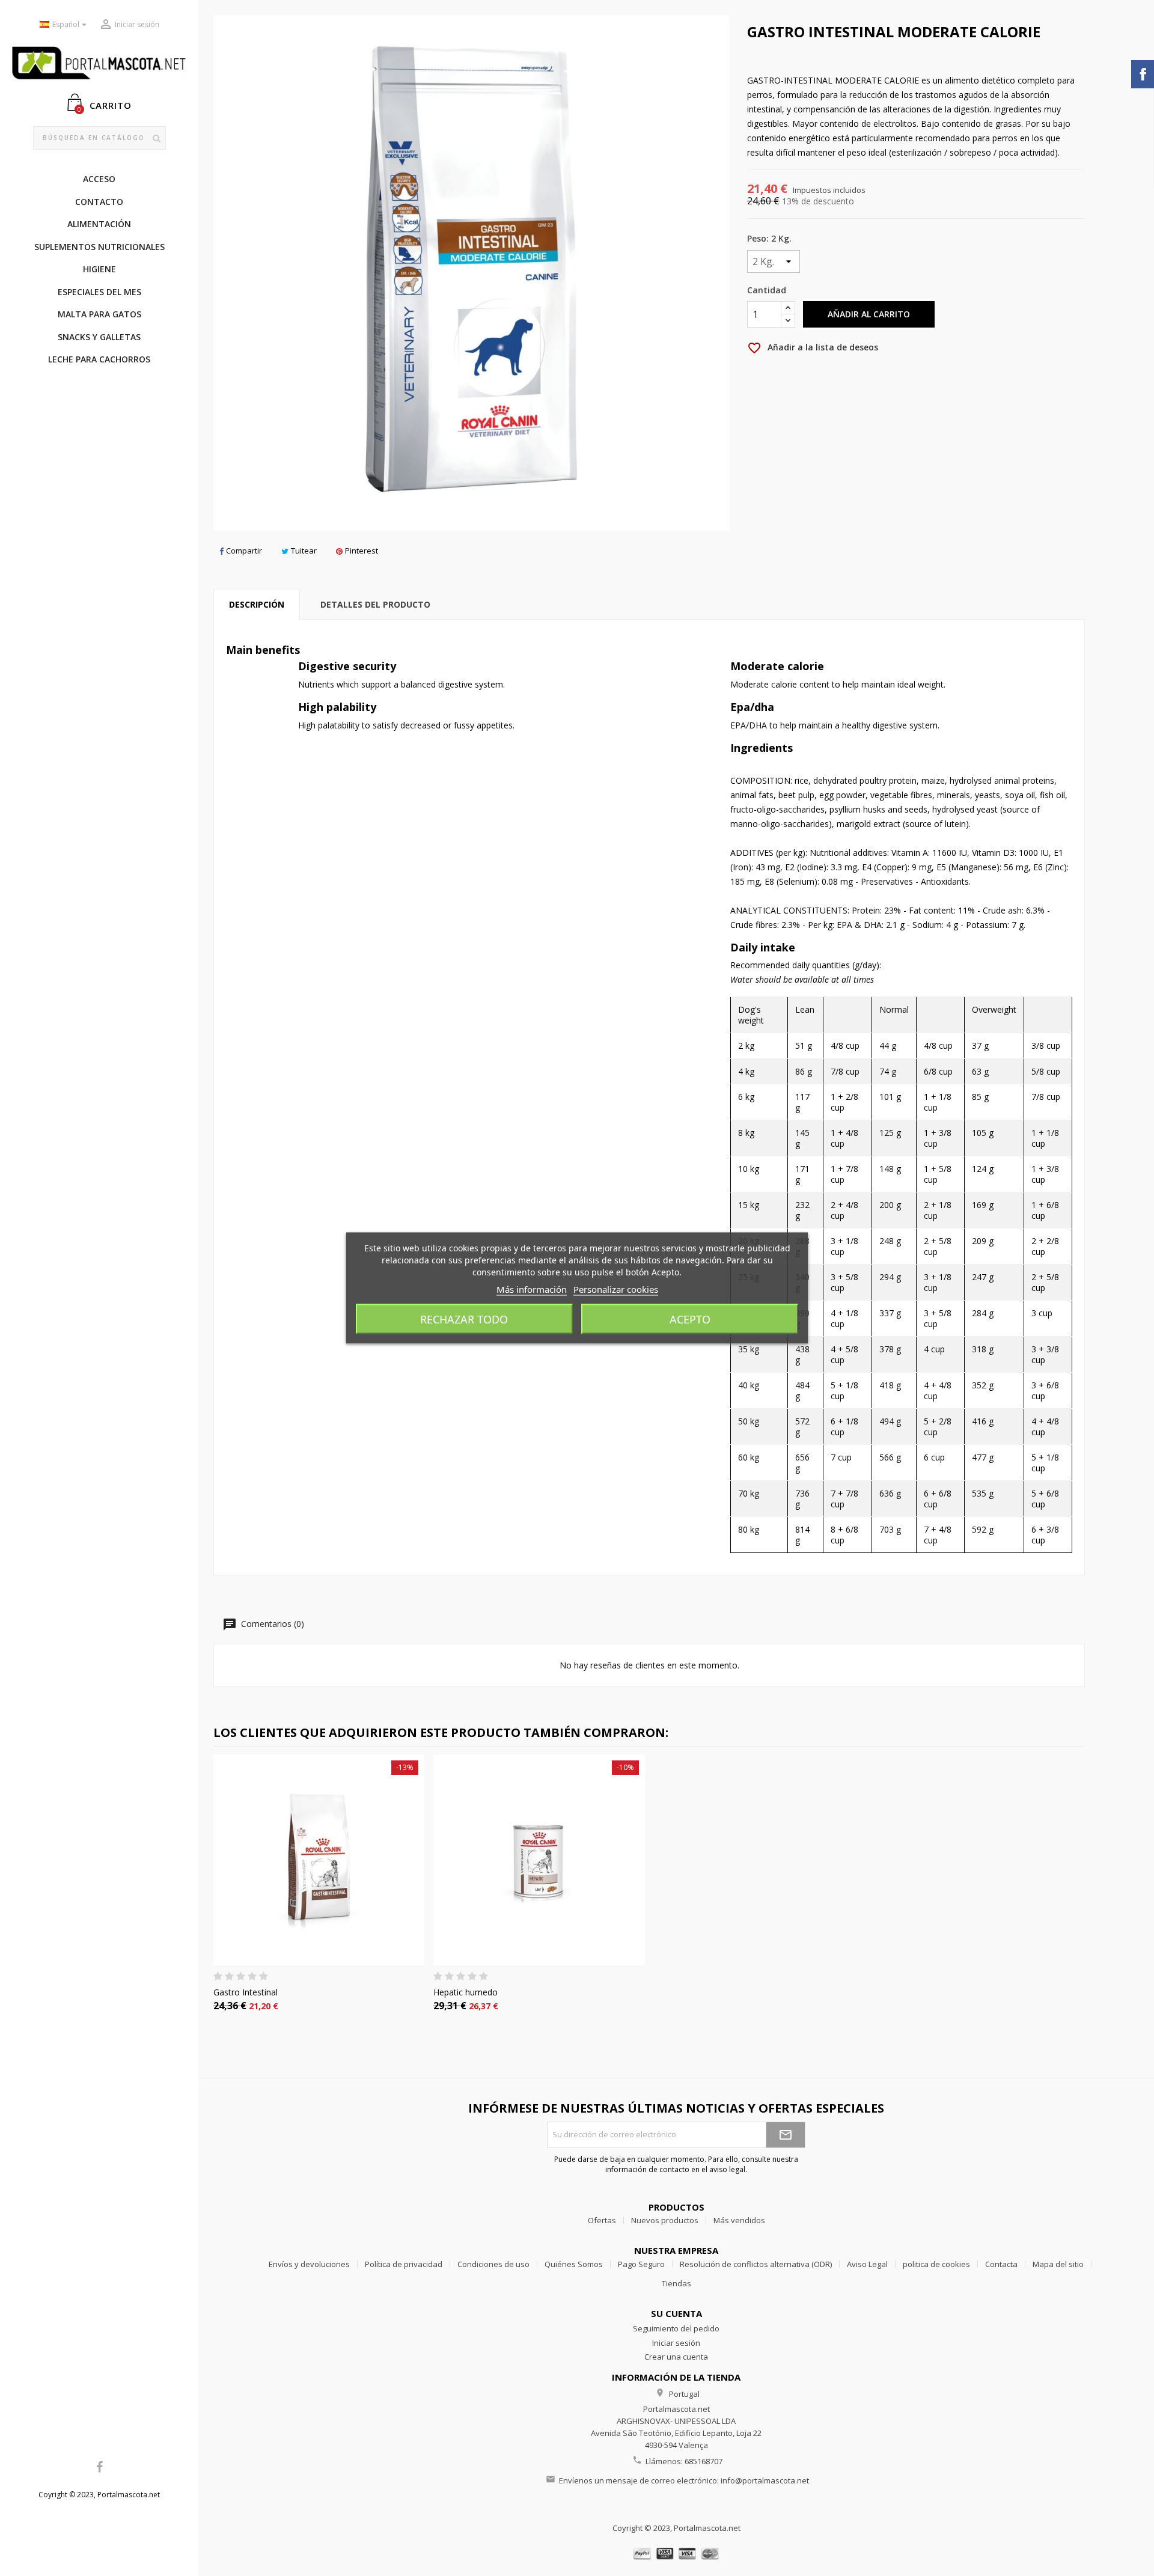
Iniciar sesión (676, 2343)
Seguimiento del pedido (676, 2328)
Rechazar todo (464, 1319)
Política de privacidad (404, 2264)
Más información (532, 1289)
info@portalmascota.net (765, 2480)
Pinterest (362, 551)
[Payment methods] (676, 2552)
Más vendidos (739, 2220)
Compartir (244, 551)
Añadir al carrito (869, 314)
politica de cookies (936, 2264)
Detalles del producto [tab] (375, 604)
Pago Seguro (641, 2264)
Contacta (1001, 2264)
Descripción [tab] (257, 604)
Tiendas (676, 2283)
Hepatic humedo (466, 1992)
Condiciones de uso (493, 2264)
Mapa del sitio (1058, 2264)
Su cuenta (676, 2313)
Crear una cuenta (676, 2357)
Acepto (690, 1319)
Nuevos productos (665, 2220)
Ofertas (602, 2220)
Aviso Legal (867, 2264)
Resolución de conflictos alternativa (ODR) (756, 2264)
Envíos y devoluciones (309, 2264)
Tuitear (304, 551)
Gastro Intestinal (246, 1992)
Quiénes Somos (574, 2264)
